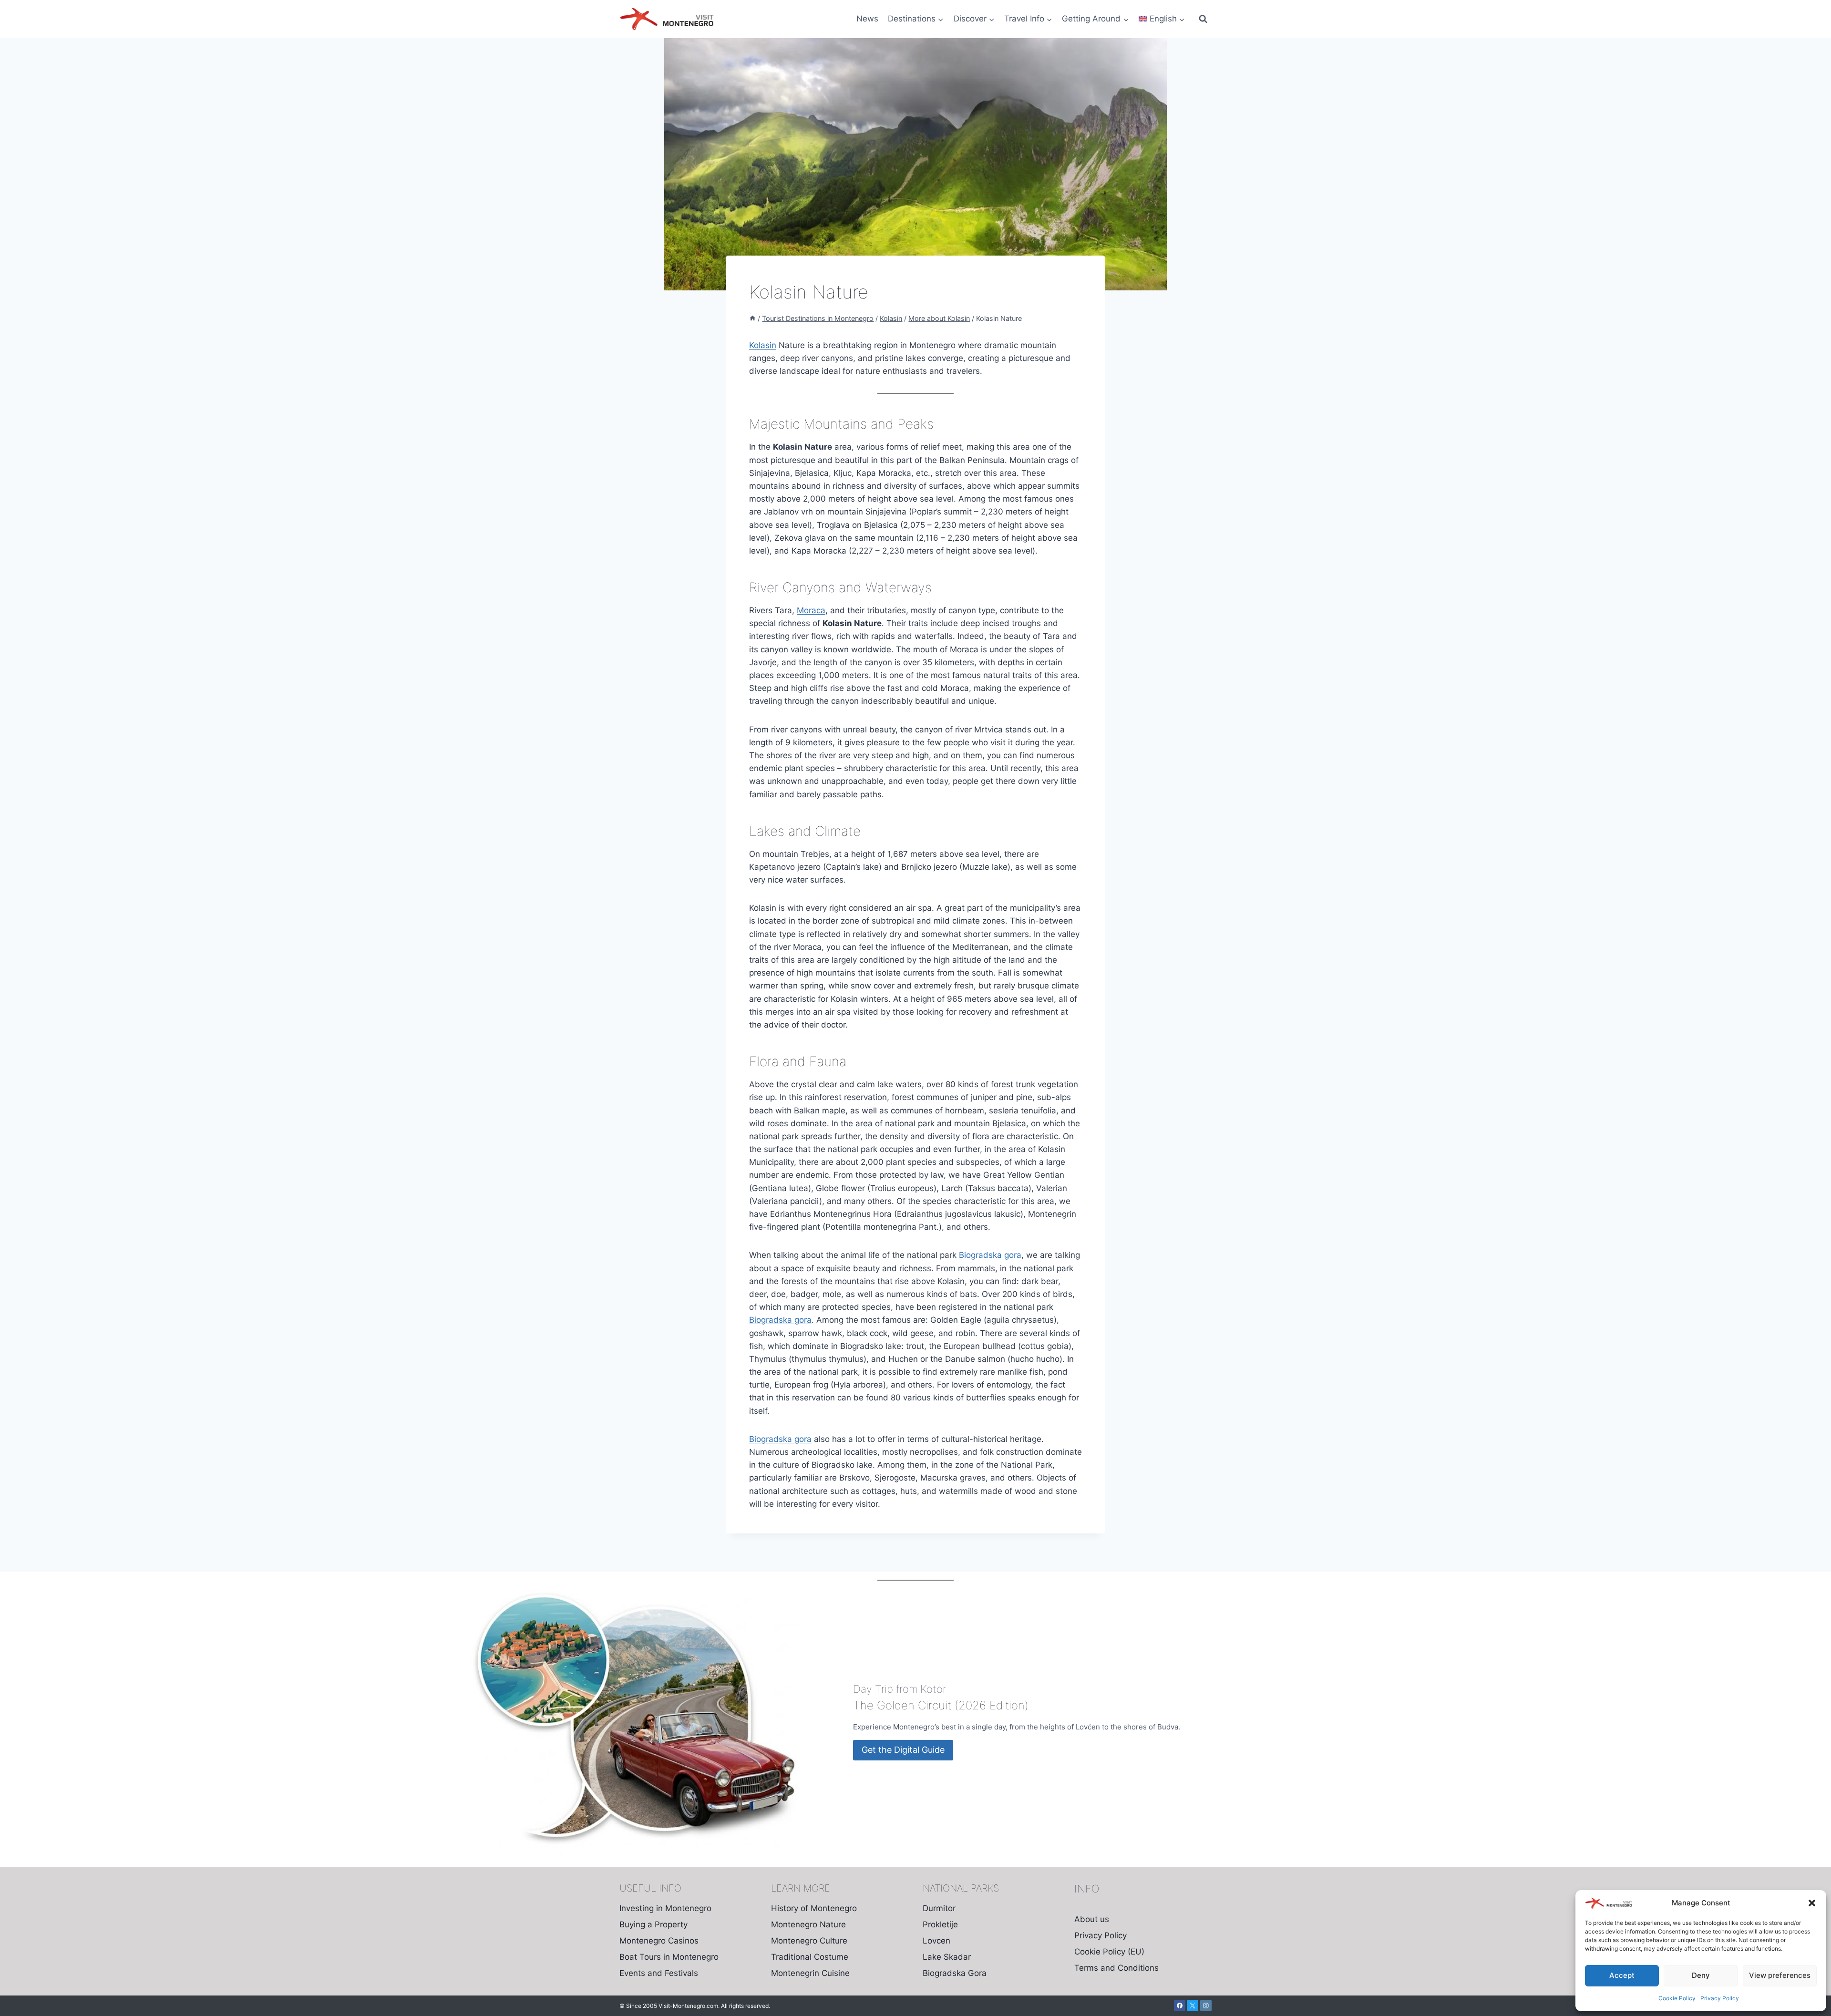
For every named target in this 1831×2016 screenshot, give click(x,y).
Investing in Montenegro (665, 1908)
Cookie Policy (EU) (1109, 1952)
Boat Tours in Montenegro (669, 1957)
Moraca (811, 610)
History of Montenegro (814, 1908)
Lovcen (936, 1941)
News (867, 19)
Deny (1701, 1975)
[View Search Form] (1203, 19)
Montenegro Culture (809, 1941)
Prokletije (940, 1924)
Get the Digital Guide (903, 1750)
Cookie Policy (1677, 1998)
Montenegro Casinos (659, 1941)
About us (1092, 1919)
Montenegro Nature (808, 1924)
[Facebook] (1180, 2006)
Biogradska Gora (955, 1973)
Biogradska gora (990, 1255)
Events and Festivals (659, 1973)
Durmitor (939, 1908)
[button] (1812, 1903)
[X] (1193, 2006)
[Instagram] (1206, 2006)
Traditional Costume (810, 1957)
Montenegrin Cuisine (810, 1973)
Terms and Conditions (1116, 1968)
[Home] (752, 318)
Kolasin (763, 345)
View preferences (1780, 1975)
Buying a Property (653, 1924)
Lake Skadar (947, 1957)
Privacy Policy (1720, 1998)
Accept (1622, 1975)
